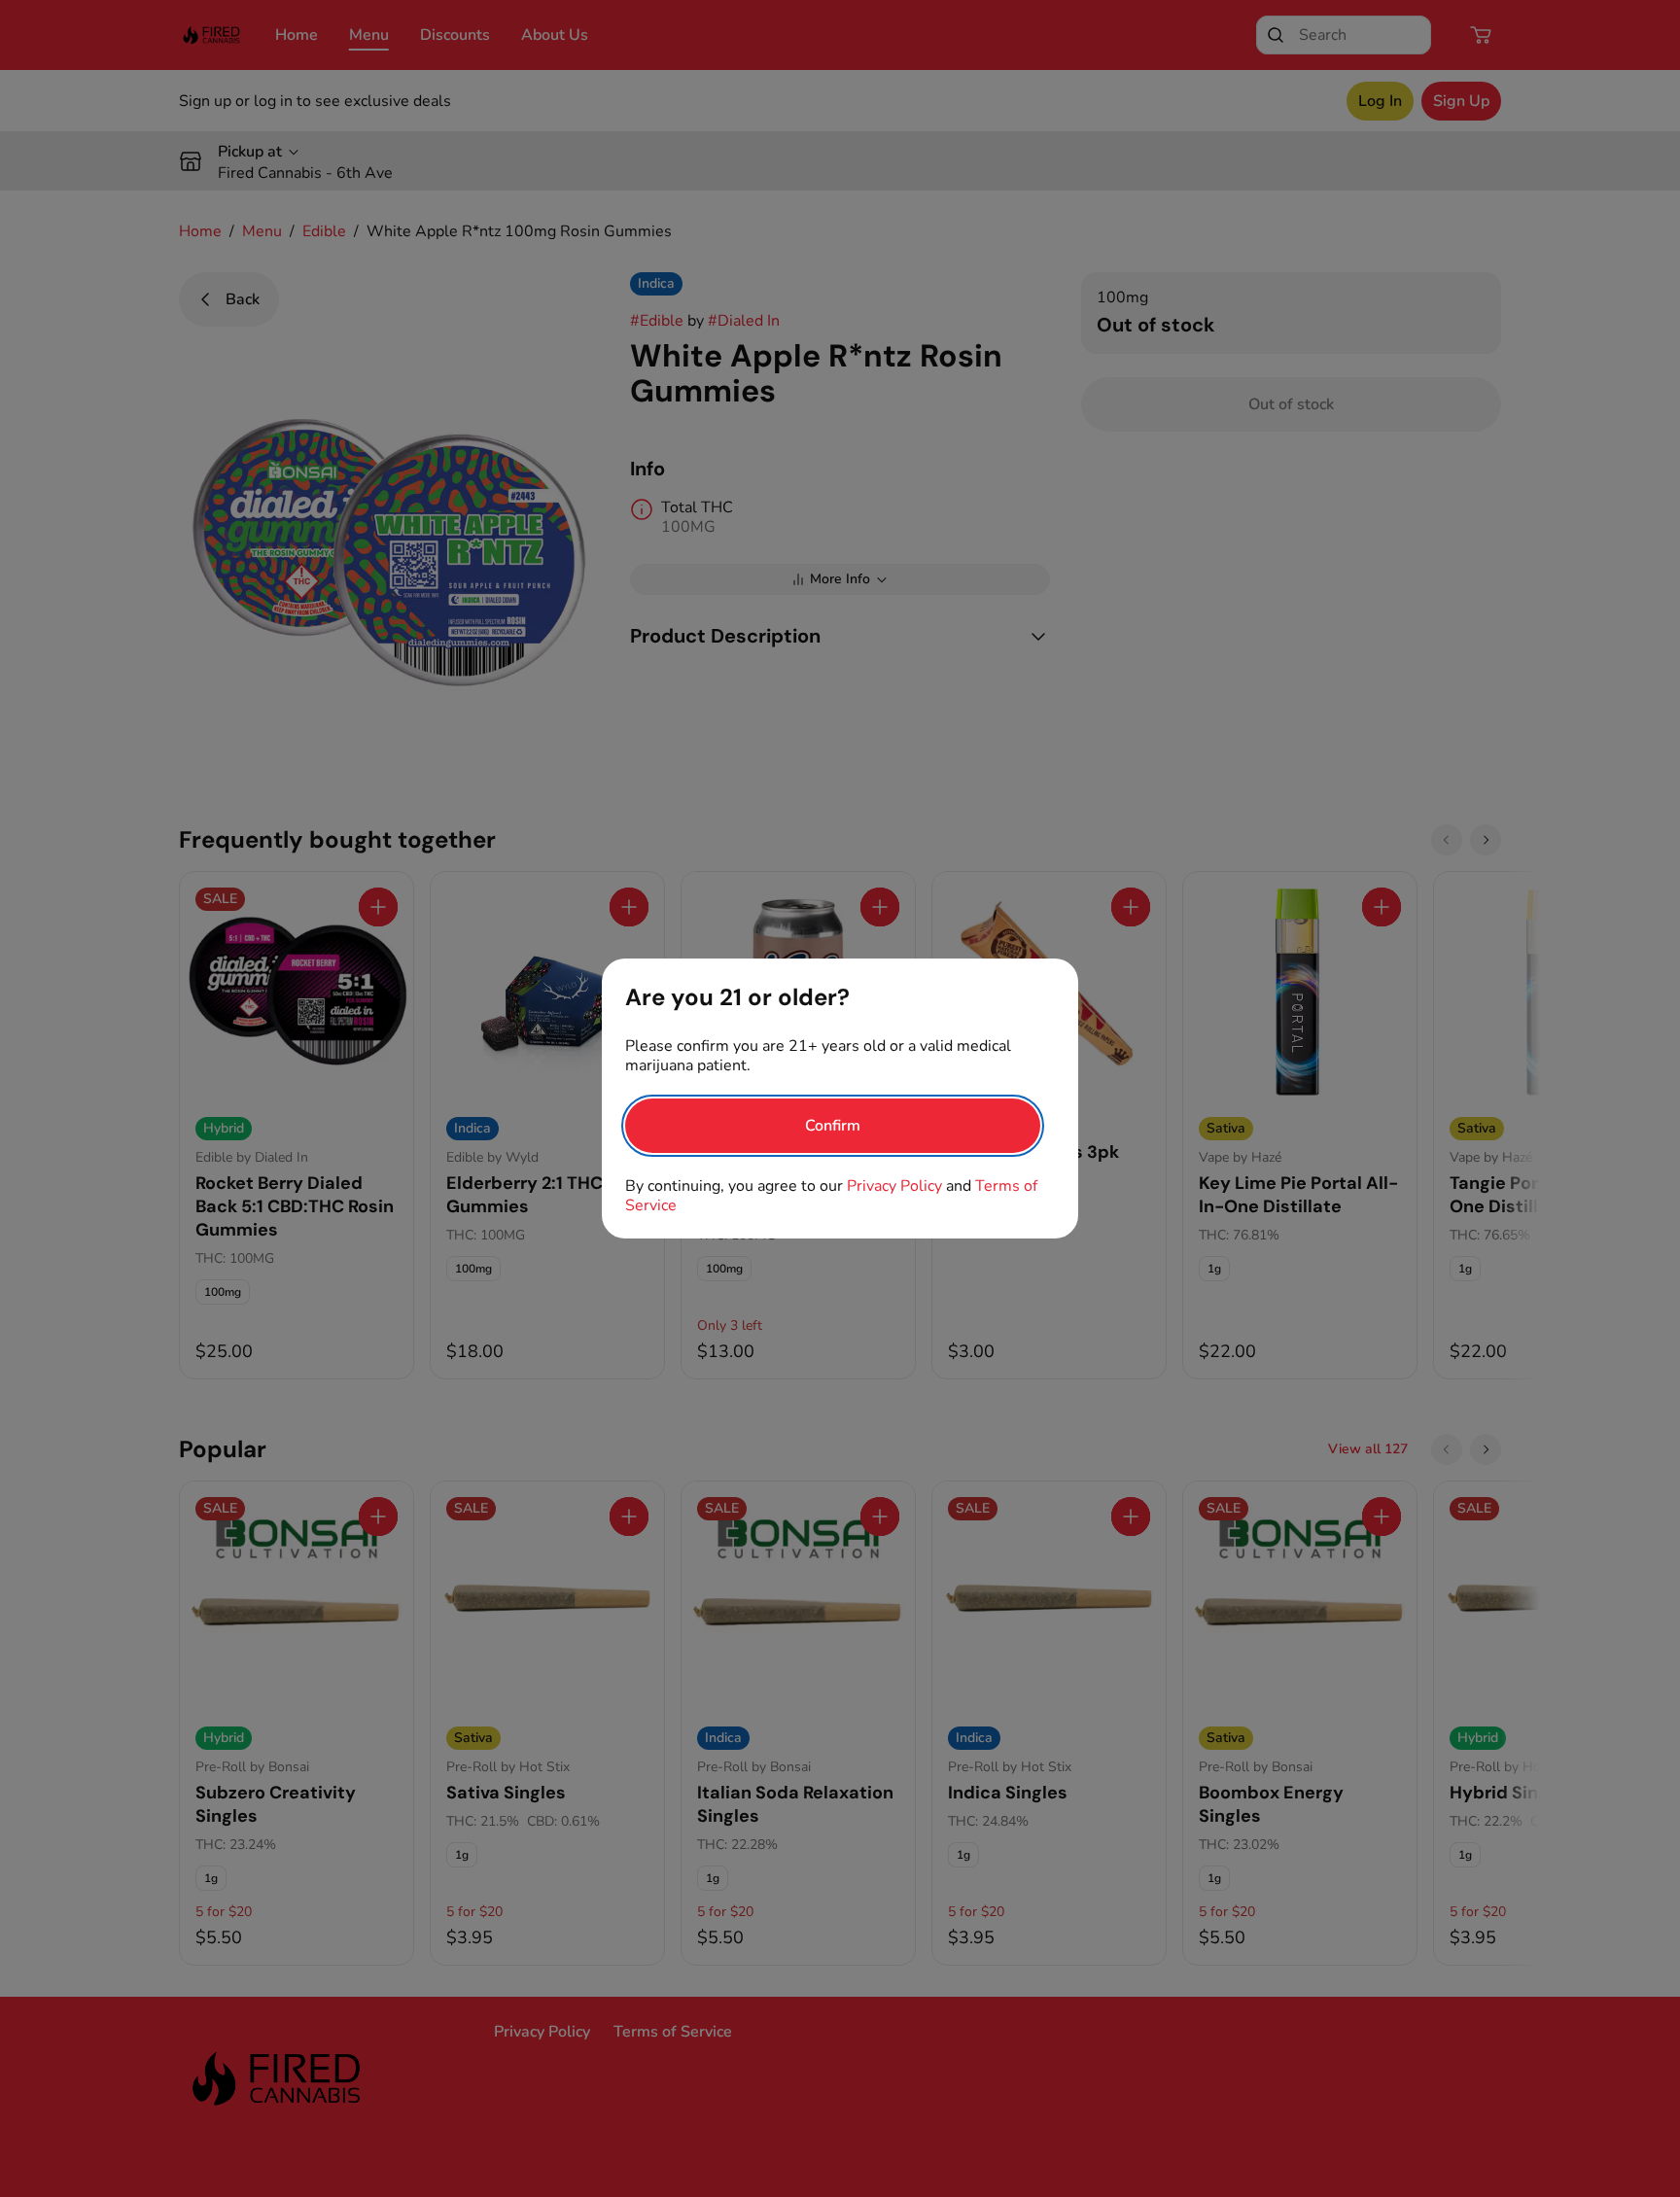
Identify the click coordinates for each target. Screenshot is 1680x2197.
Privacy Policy (894, 1186)
